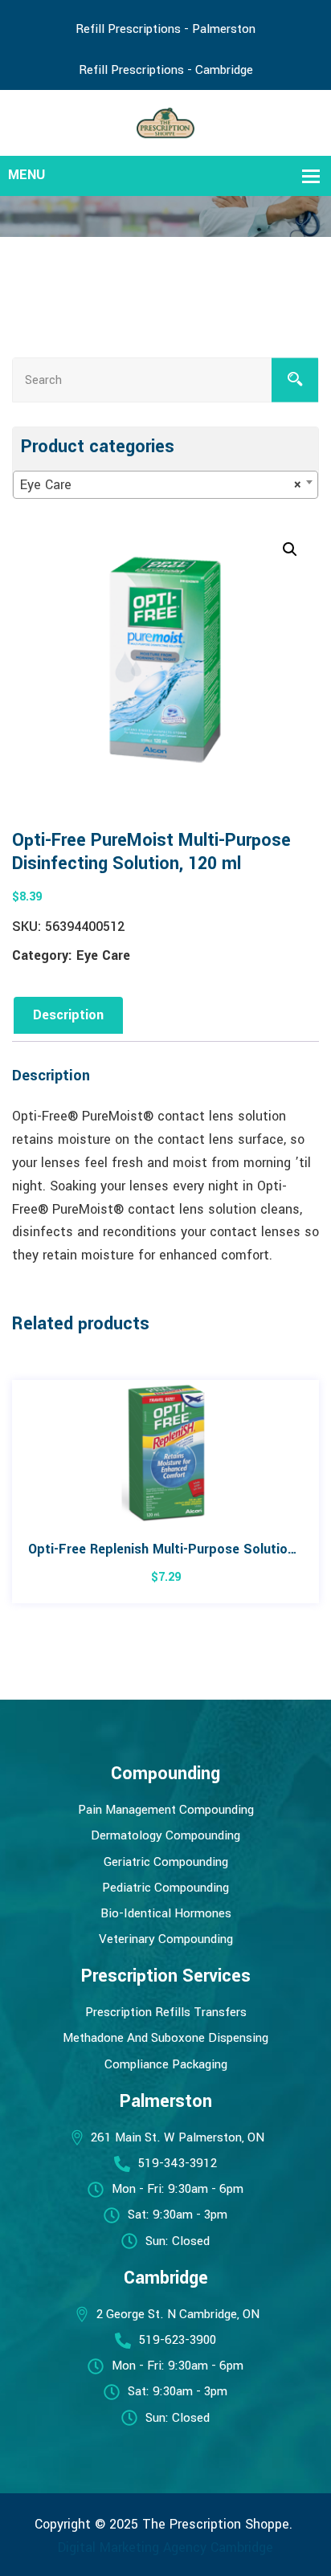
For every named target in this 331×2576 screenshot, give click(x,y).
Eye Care (103, 955)
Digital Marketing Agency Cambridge (165, 2547)
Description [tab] (68, 1015)
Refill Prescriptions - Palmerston (165, 29)
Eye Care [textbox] (161, 485)
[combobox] (165, 485)
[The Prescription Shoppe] (166, 122)
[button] (290, 549)
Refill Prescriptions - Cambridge (166, 70)
